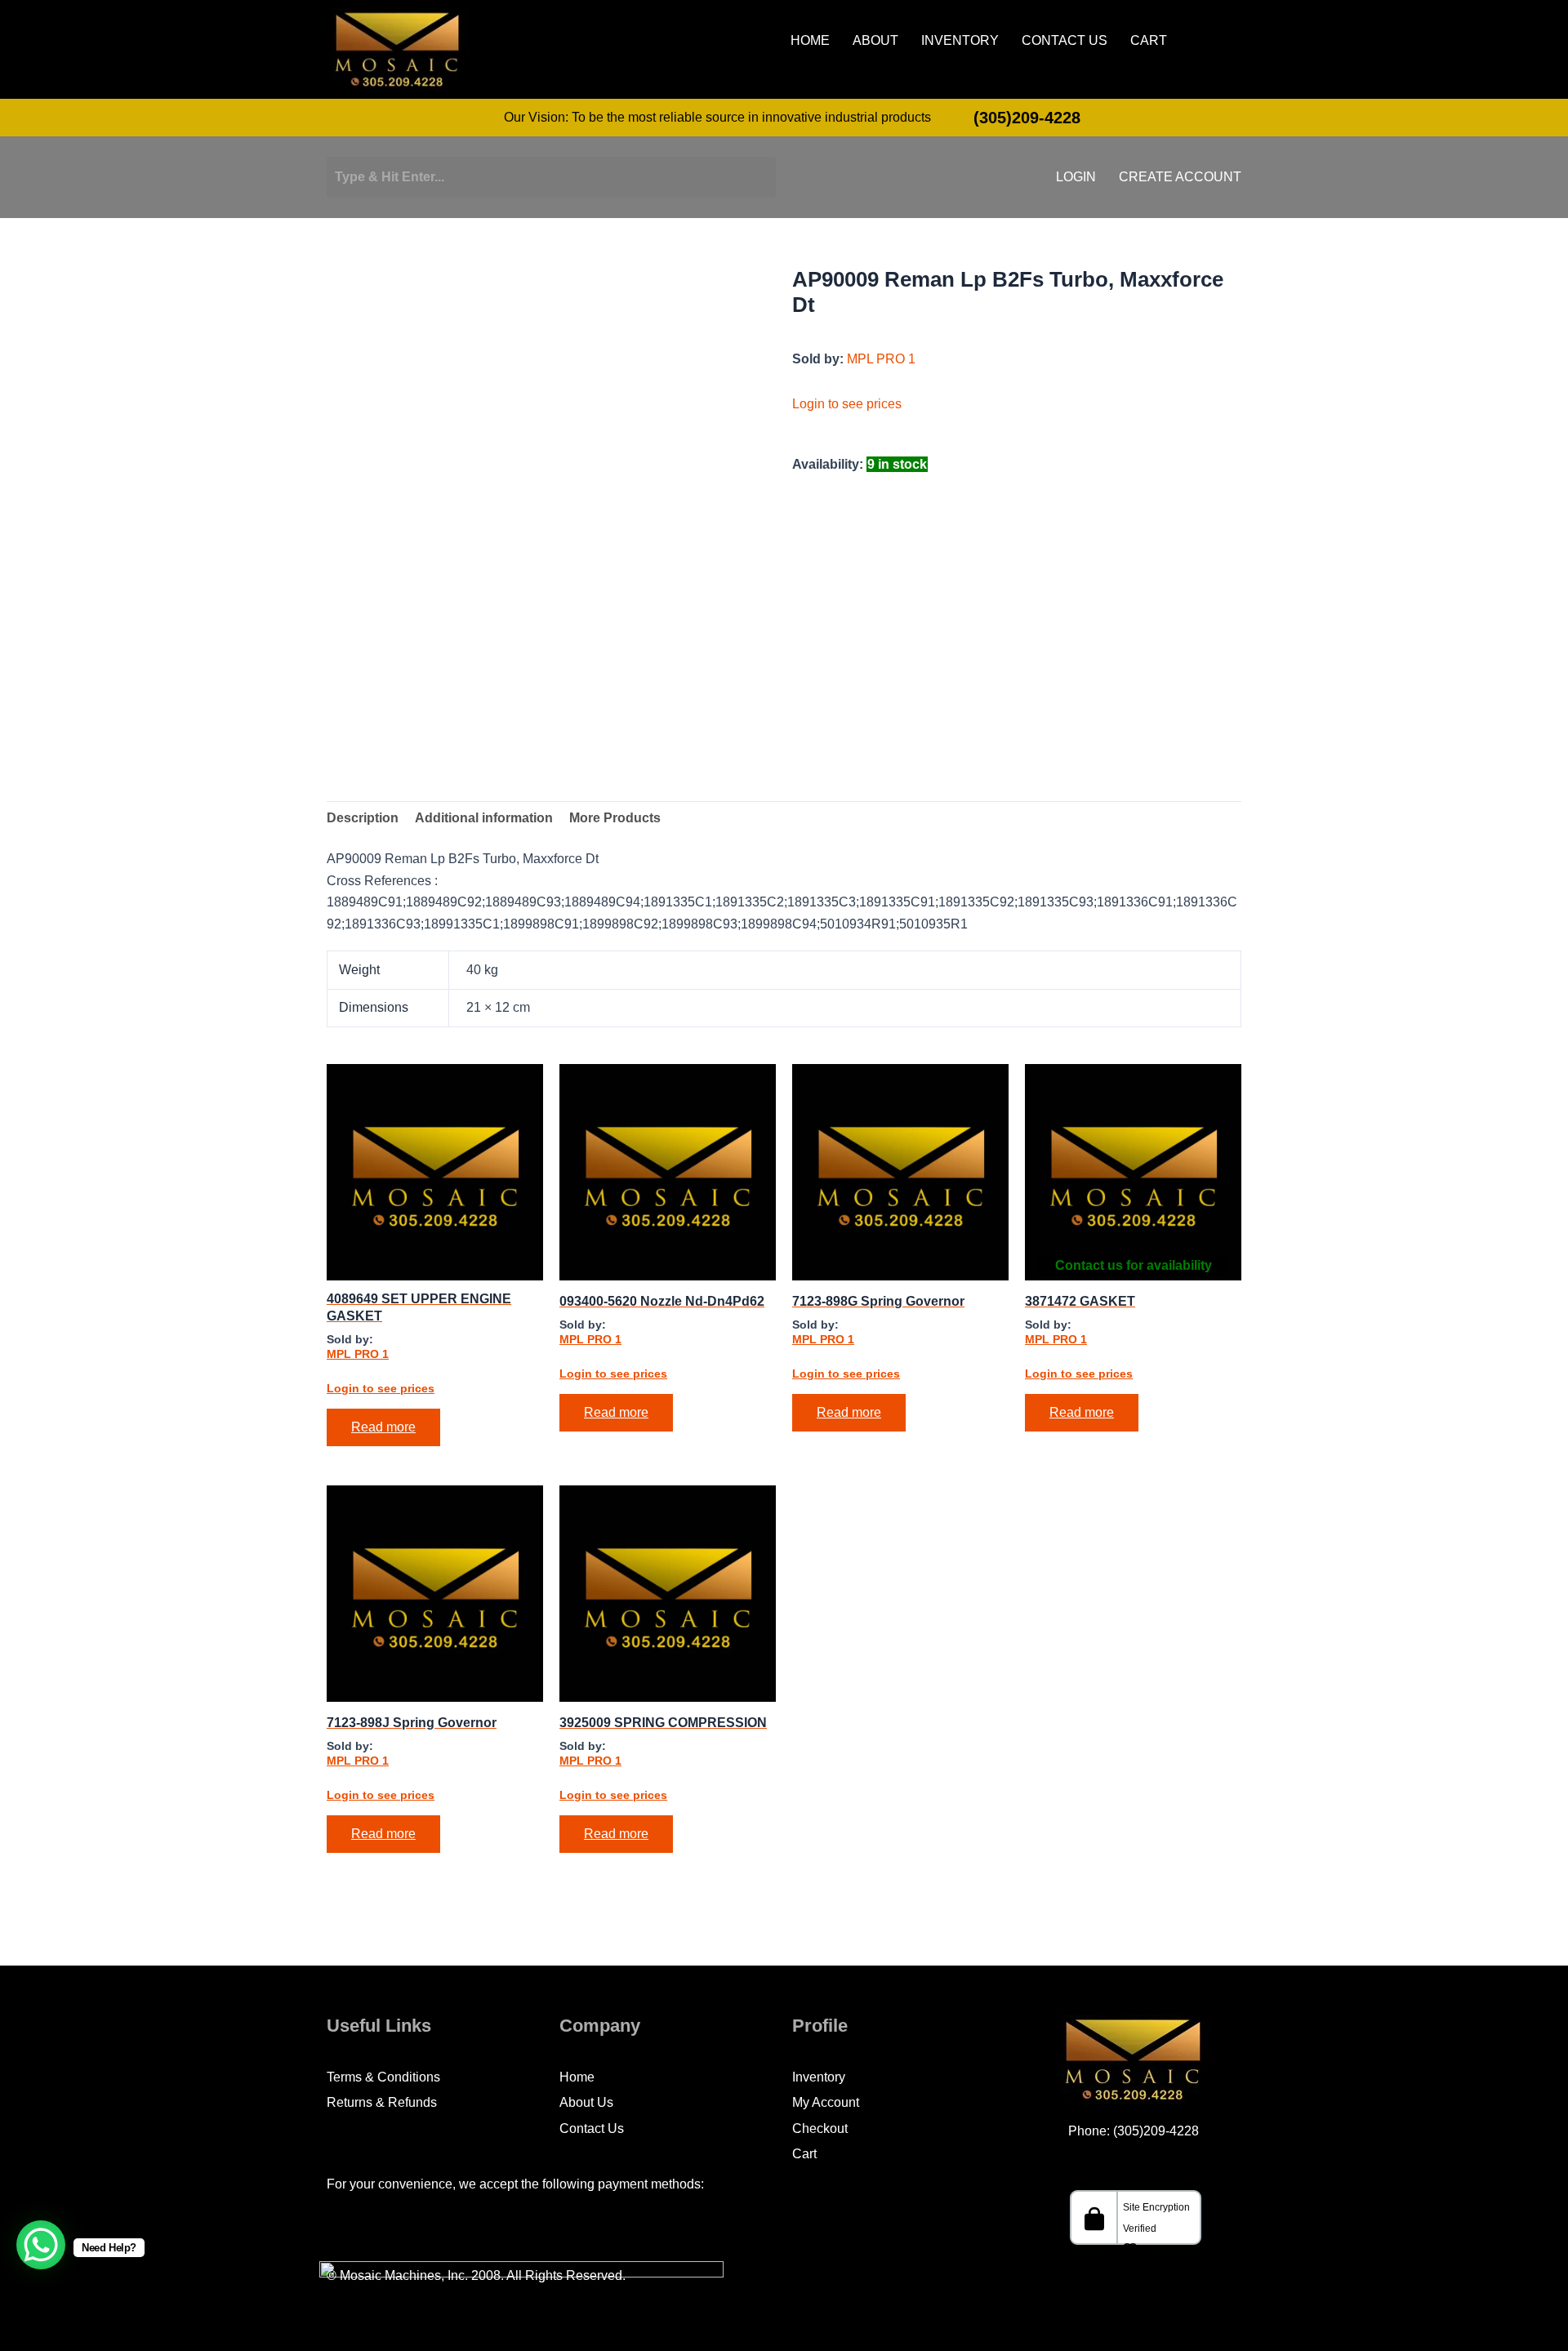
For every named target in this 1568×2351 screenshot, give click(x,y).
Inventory (960, 41)
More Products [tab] (615, 818)
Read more (383, 1427)
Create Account (1180, 177)
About (875, 41)
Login (1076, 177)
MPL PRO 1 (881, 359)
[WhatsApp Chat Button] (41, 2245)
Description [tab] (363, 818)
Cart (1149, 41)
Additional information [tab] (484, 818)
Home (810, 41)
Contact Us (1065, 41)
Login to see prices (847, 404)
